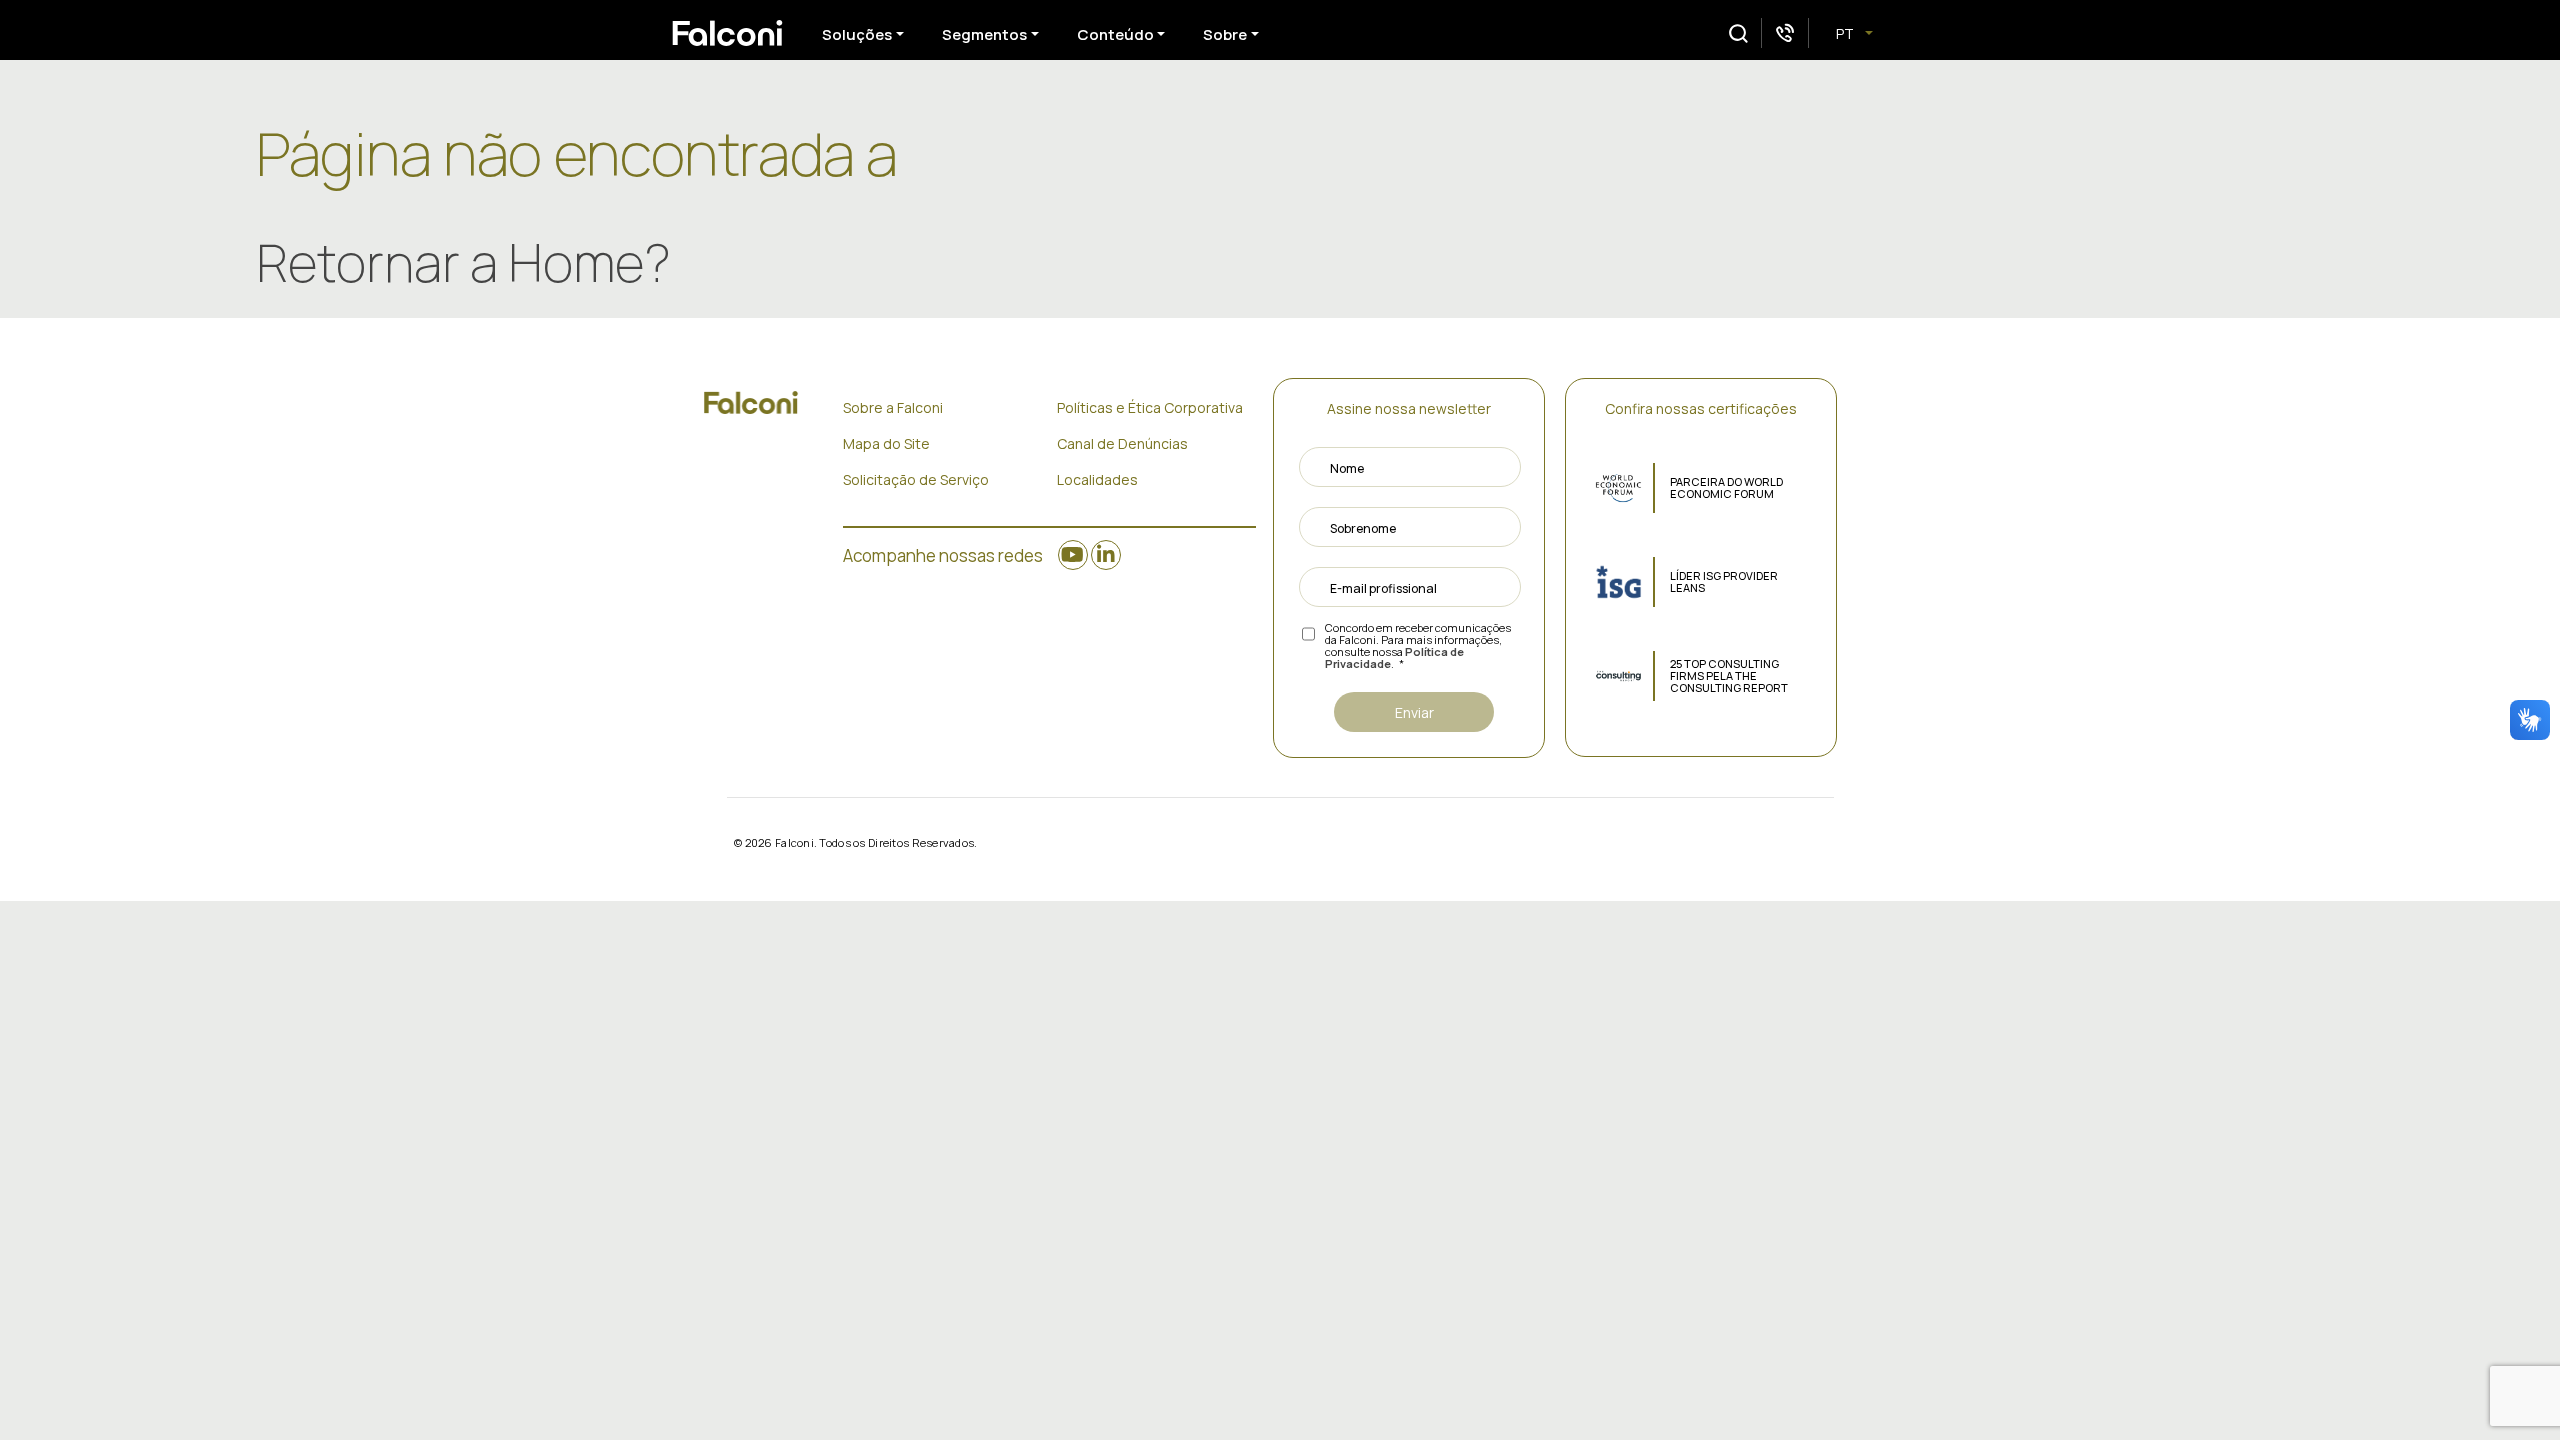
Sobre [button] (1225, 34)
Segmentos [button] (984, 34)
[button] (1738, 33)
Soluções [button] (857, 34)
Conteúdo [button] (1115, 34)
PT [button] (1846, 33)
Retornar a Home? (463, 262)
